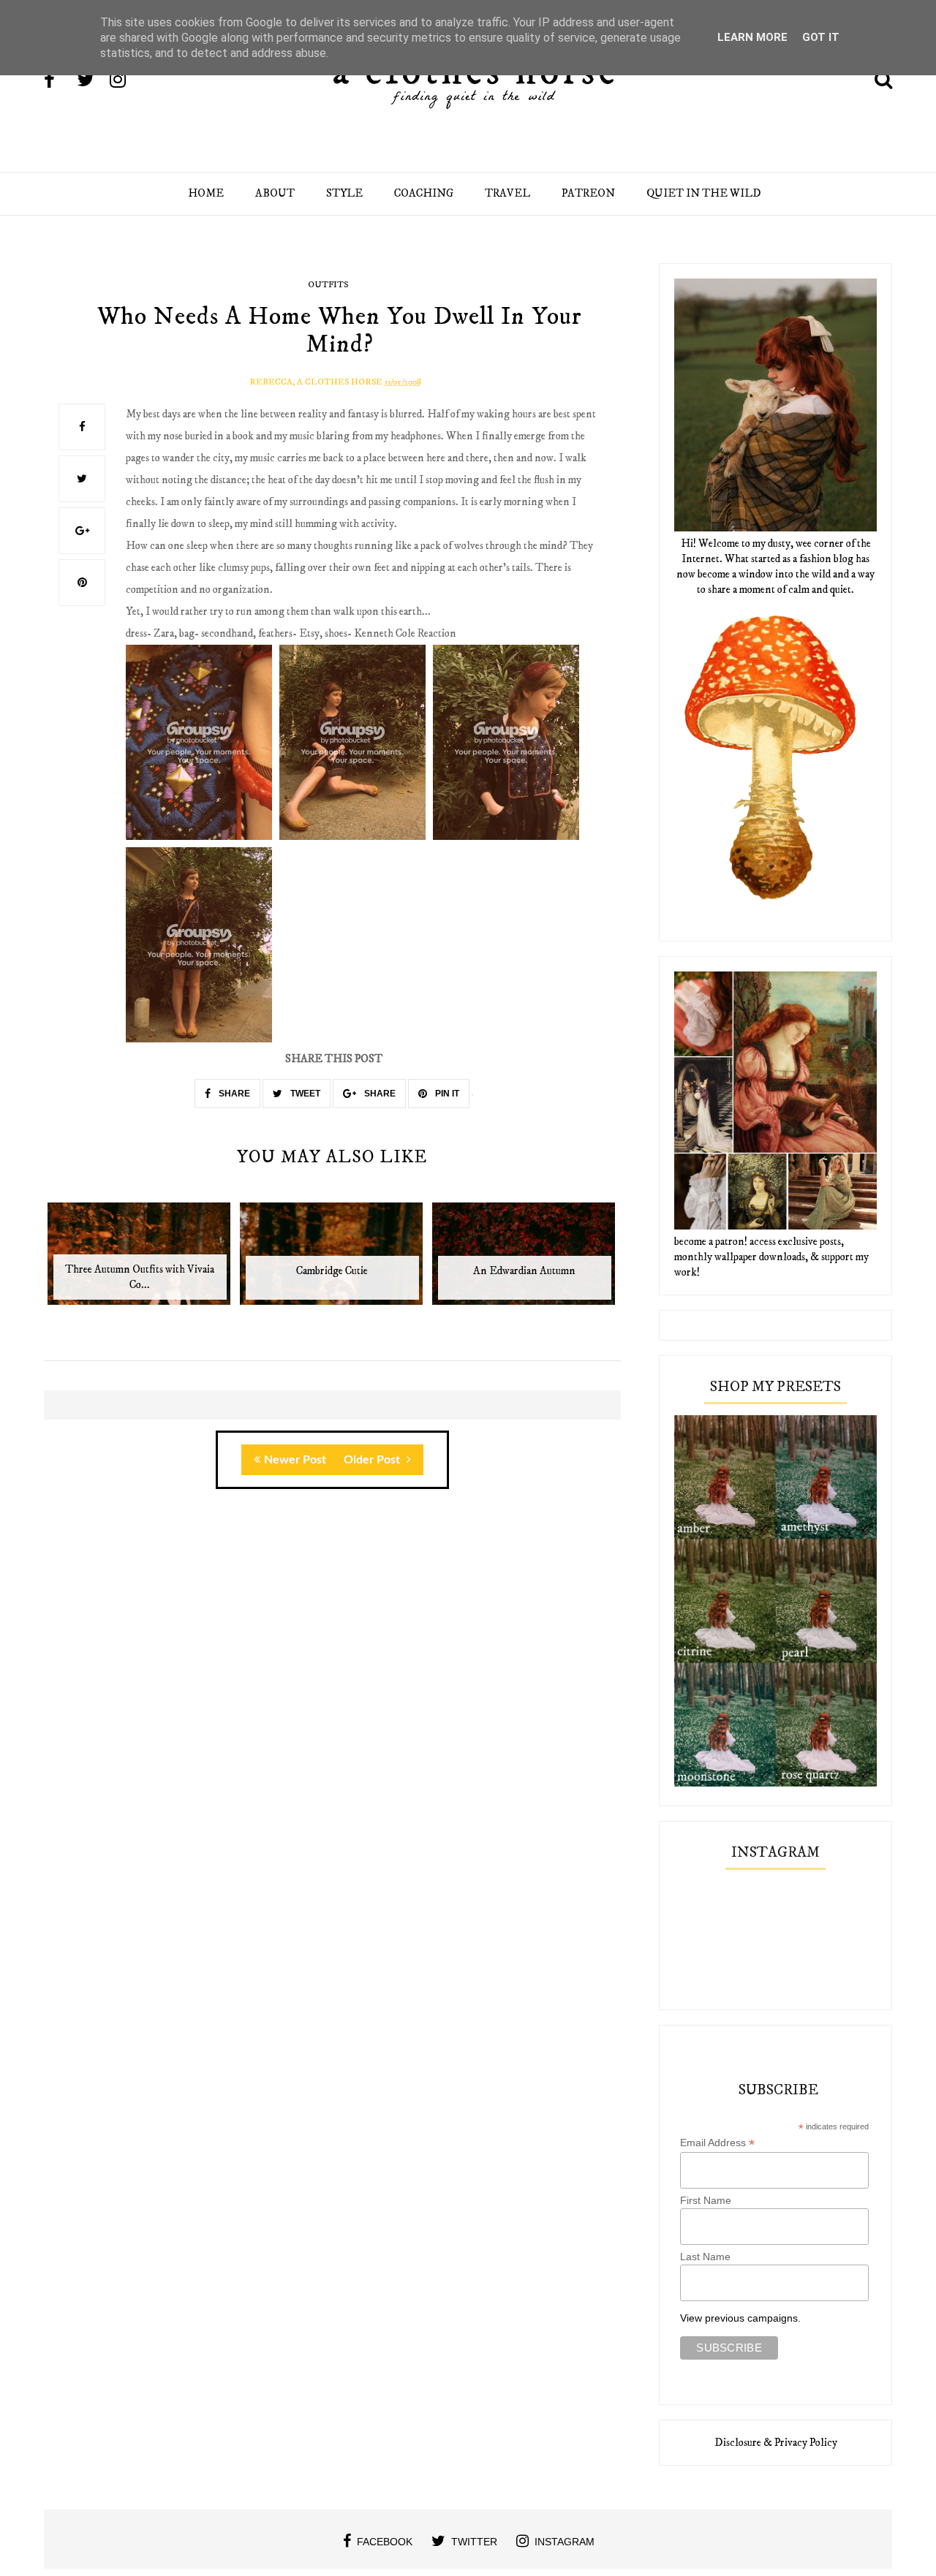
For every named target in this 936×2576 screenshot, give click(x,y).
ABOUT (275, 193)
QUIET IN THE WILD (704, 193)
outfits (328, 285)
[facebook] (59, 81)
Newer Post (295, 1460)
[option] (140, 1261)
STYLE (344, 193)
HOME (206, 193)
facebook (385, 2542)
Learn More (752, 37)
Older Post (373, 1460)
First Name (706, 2200)
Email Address (717, 2143)
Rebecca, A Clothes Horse (316, 382)
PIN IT (446, 1094)
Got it (821, 37)
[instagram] (125, 81)
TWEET (304, 1094)
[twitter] (92, 81)
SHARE (233, 1094)
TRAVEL (507, 193)
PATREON (588, 193)
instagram (565, 2542)
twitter (474, 2542)
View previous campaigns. (740, 2318)
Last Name (705, 2257)
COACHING (424, 193)
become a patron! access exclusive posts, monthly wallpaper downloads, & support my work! (771, 1257)
